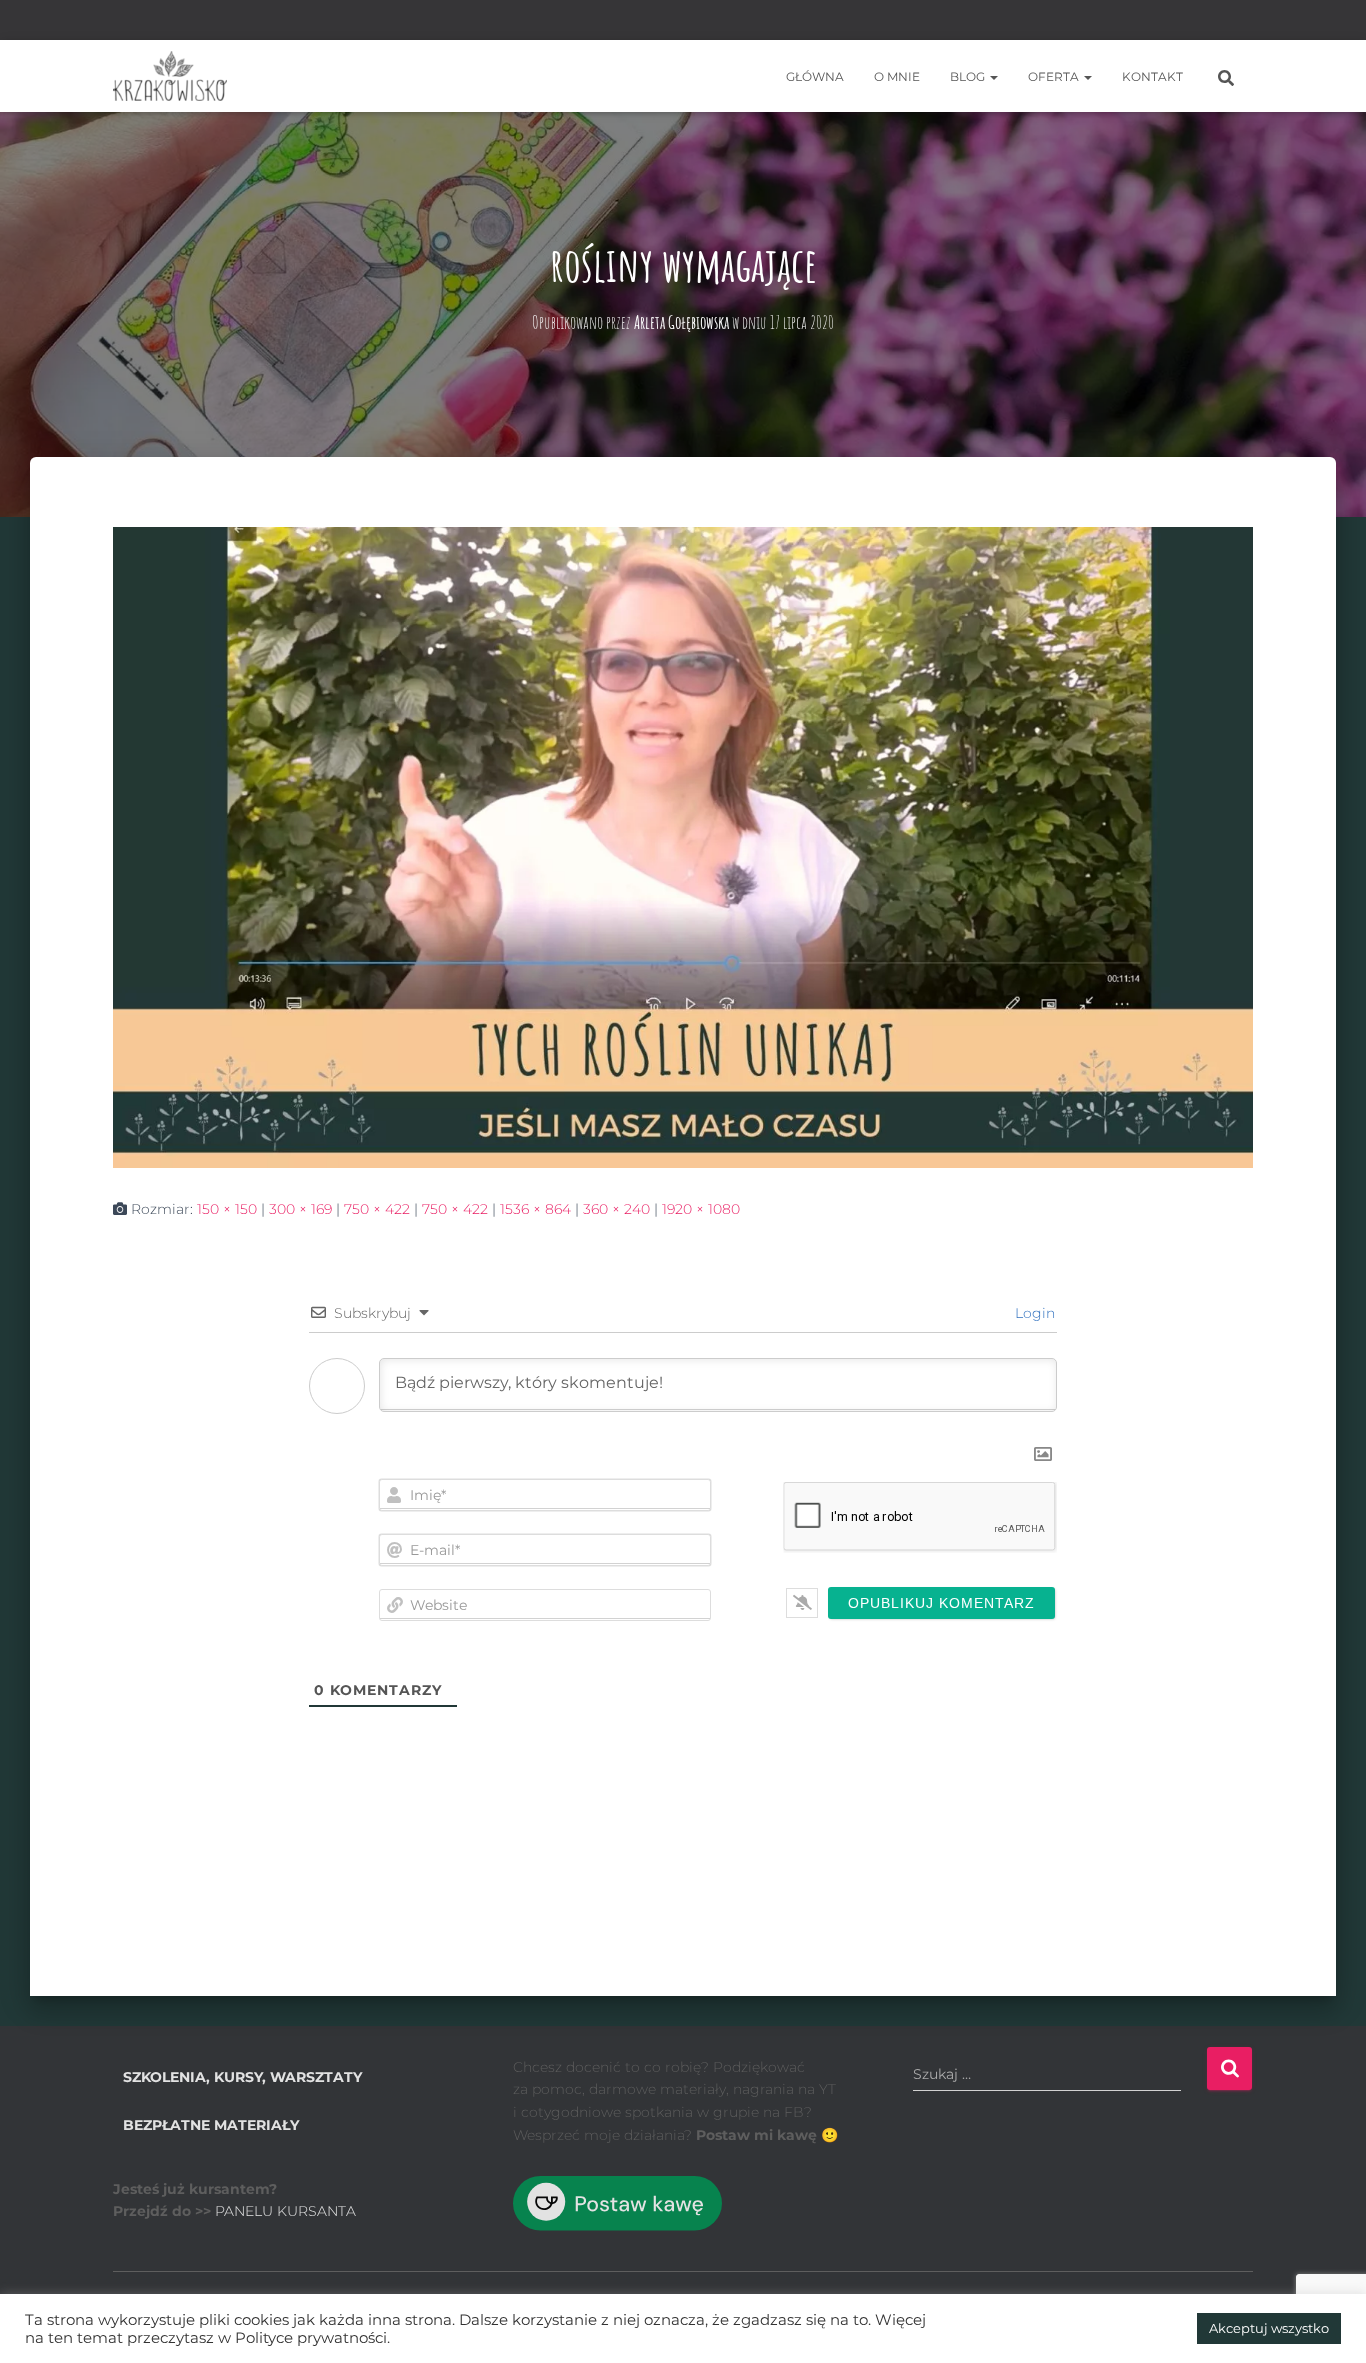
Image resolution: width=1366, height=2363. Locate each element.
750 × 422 (377, 1209)
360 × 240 (616, 1209)
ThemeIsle (1217, 2318)
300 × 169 (300, 1209)
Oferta (1055, 76)
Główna (815, 76)
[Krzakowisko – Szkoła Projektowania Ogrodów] (170, 76)
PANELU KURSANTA (285, 2211)
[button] (993, 76)
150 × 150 (227, 1209)
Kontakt (1152, 76)
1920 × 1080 (701, 1209)
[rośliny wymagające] (683, 846)
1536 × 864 (535, 1209)
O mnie (897, 76)
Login (1033, 1313)
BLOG (969, 76)
